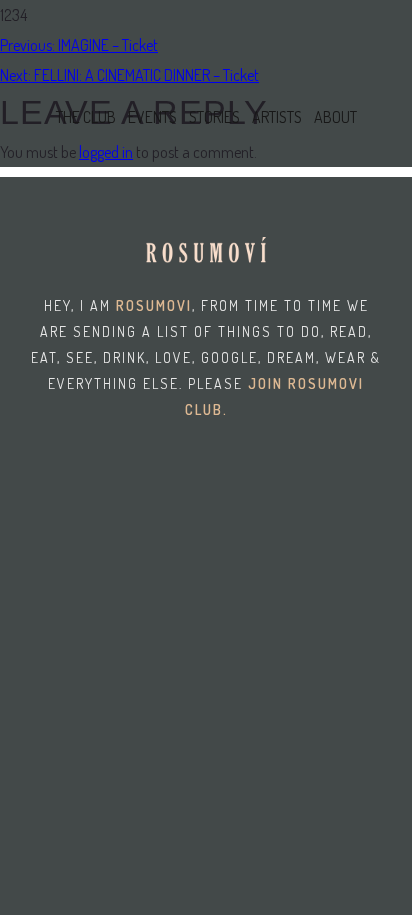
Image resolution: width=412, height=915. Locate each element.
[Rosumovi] (85, 50)
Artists (277, 117)
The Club (86, 117)
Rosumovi (154, 305)
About (335, 117)
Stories (214, 117)
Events (152, 117)
